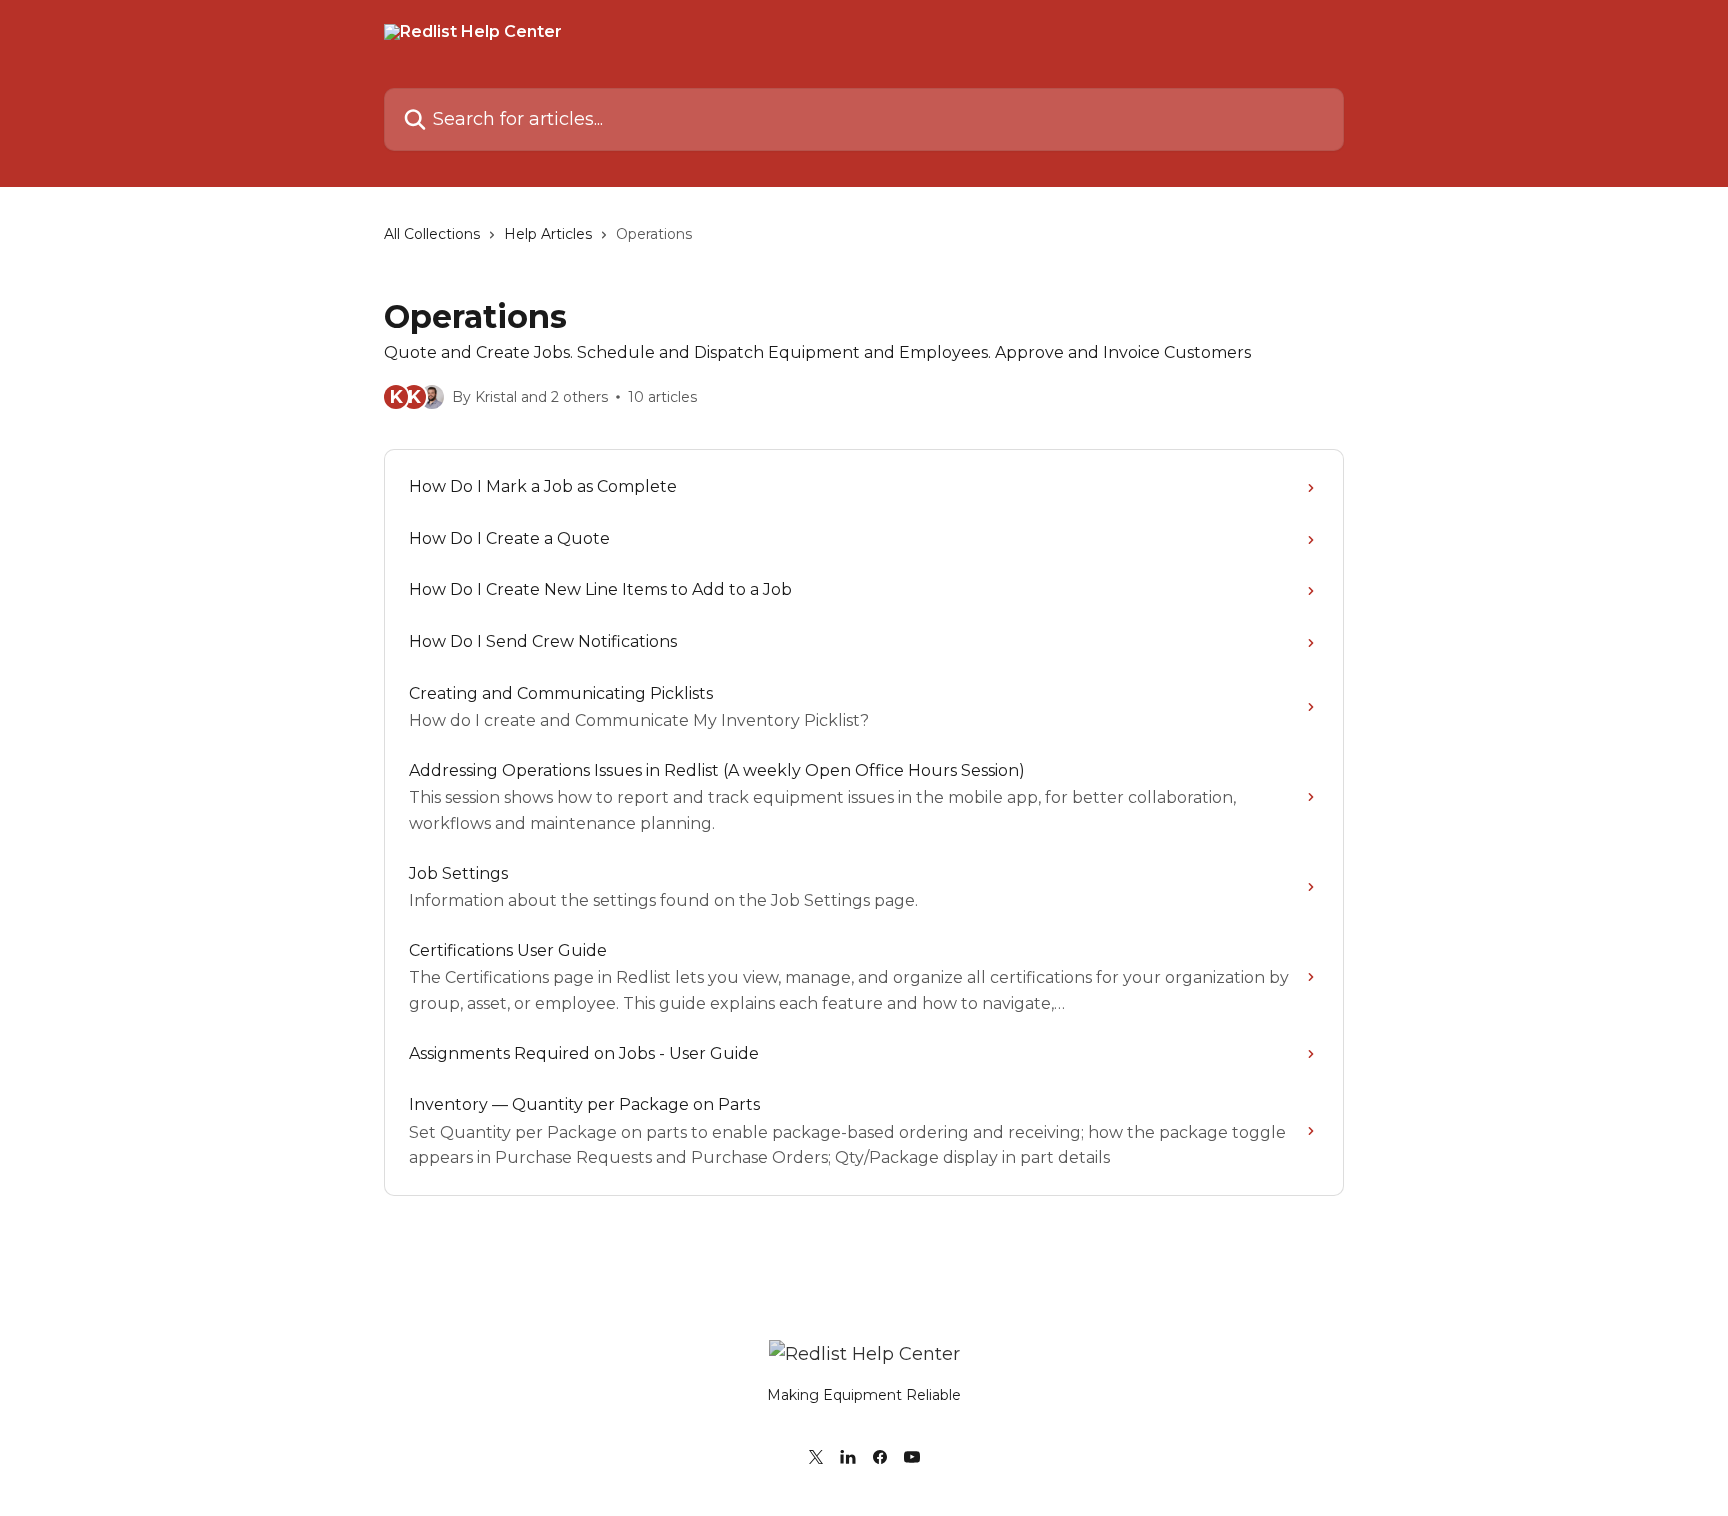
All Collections (432, 234)
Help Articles (548, 234)
